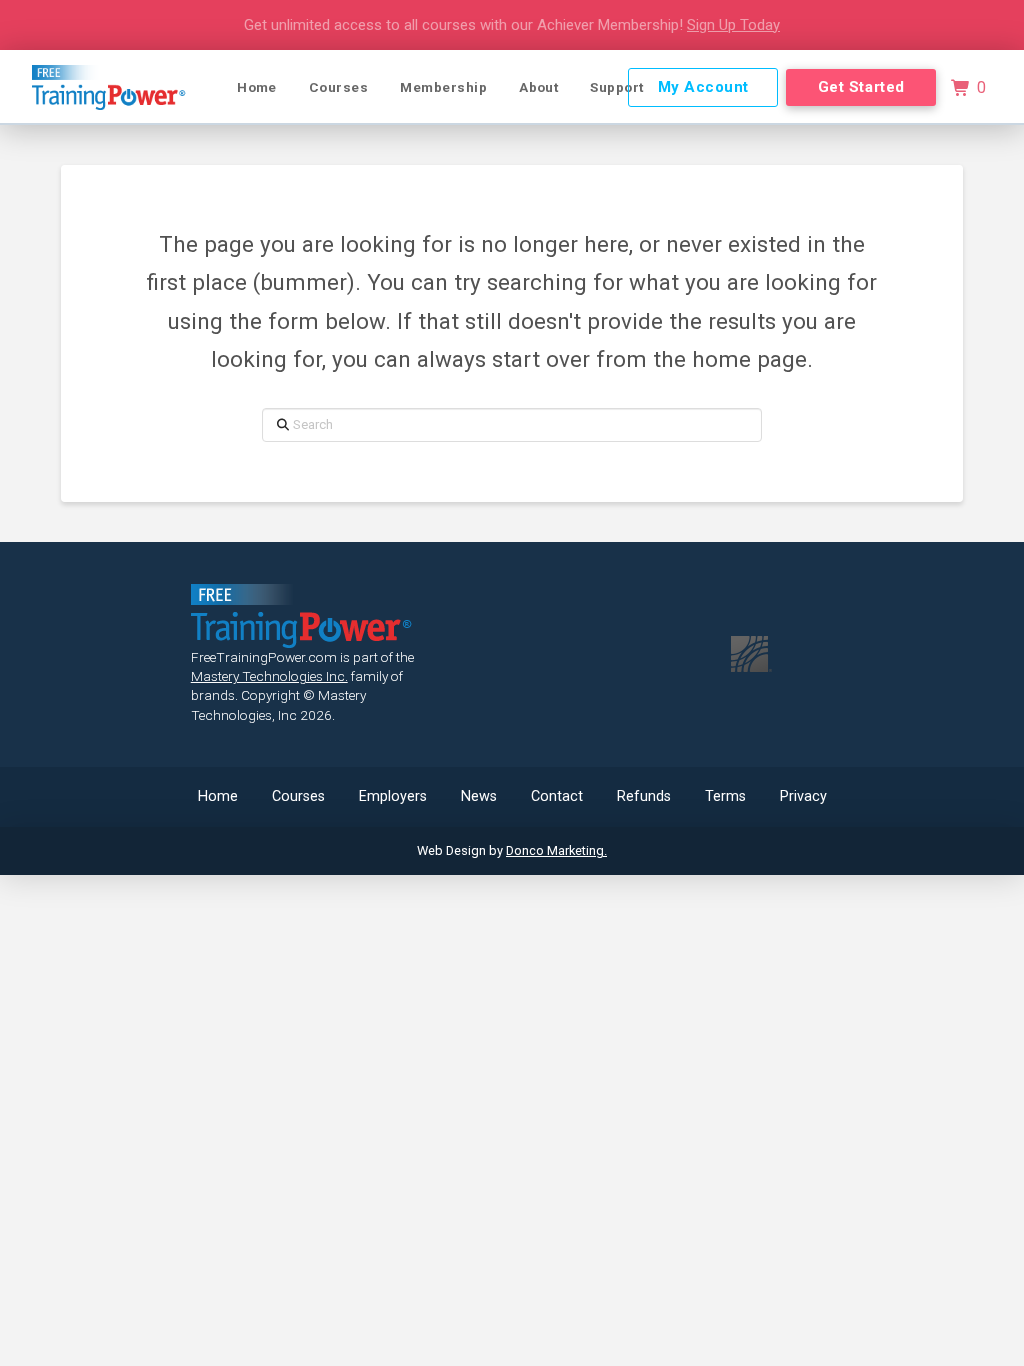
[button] (968, 88)
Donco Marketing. (556, 850)
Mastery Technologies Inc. (269, 676)
